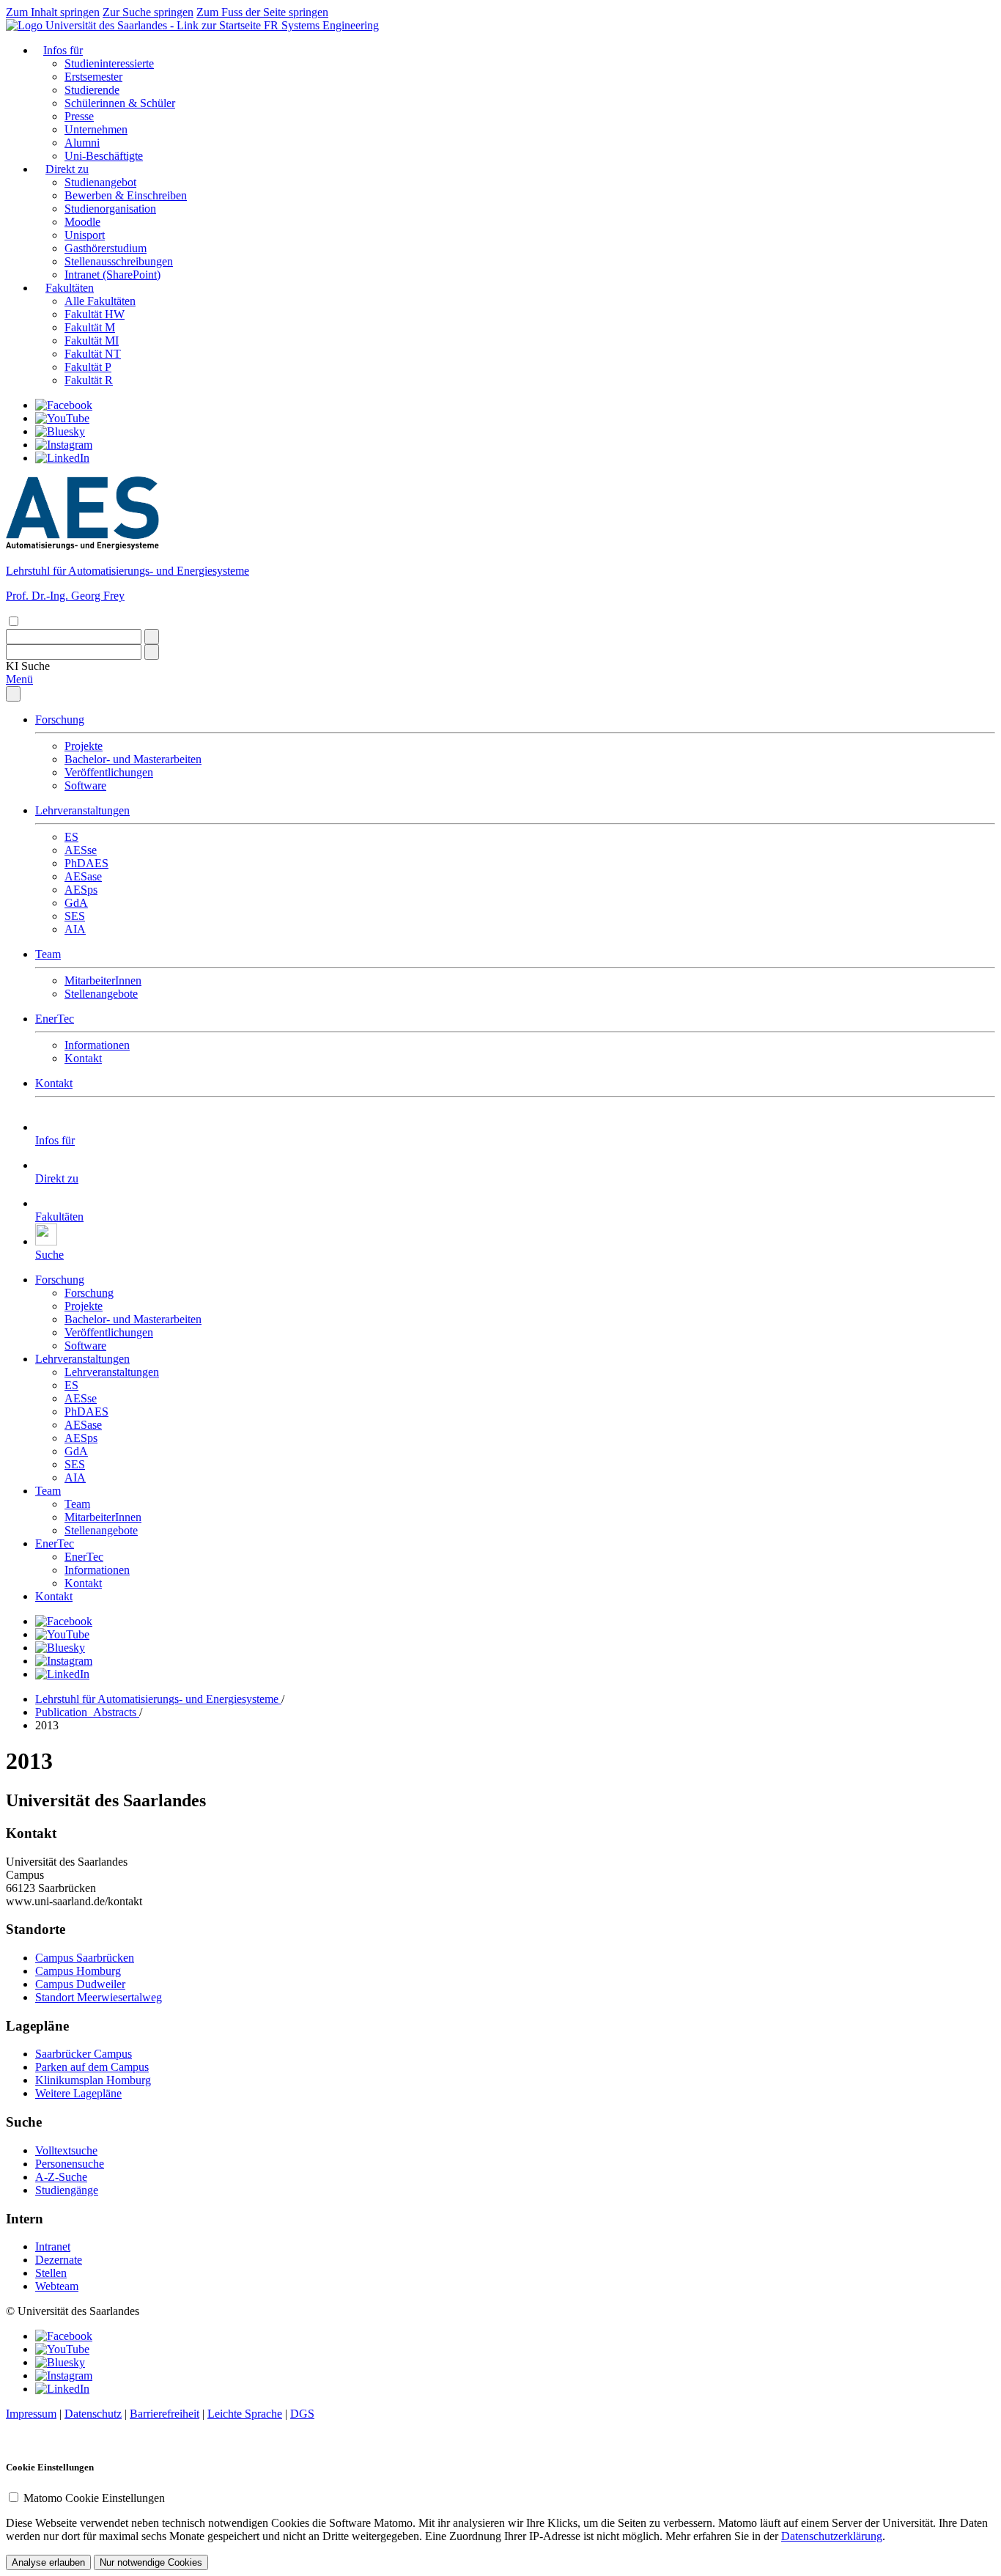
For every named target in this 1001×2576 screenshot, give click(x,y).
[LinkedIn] (62, 458)
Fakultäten (70, 288)
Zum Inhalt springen (53, 12)
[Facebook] (64, 405)
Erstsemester (93, 77)
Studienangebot (100, 182)
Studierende (92, 90)
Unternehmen (96, 129)
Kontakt (83, 1058)
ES (71, 837)
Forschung (60, 720)
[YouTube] (62, 418)
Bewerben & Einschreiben (126, 195)
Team (48, 954)
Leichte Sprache (245, 2414)
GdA (76, 903)
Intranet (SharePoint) (112, 275)
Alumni (82, 143)
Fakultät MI (92, 341)
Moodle (82, 222)
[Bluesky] (60, 431)
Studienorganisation (110, 209)
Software (85, 785)
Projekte (84, 746)
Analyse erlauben (48, 2562)
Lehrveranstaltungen (82, 810)
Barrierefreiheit (165, 2414)
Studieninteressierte (109, 63)
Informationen (97, 1045)
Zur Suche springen (148, 12)
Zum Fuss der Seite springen (262, 12)
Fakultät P (88, 367)
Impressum (31, 2414)
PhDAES (86, 863)
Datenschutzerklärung (832, 2536)
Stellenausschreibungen (119, 261)
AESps (81, 890)
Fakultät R (89, 380)
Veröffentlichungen (109, 772)
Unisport (85, 235)
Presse (79, 116)
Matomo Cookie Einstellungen (94, 2498)
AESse (81, 850)
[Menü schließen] (13, 694)
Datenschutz (93, 2414)
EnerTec (55, 1019)
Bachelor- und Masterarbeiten (133, 759)
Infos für (63, 50)
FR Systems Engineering (321, 25)
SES (75, 916)
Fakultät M (90, 327)
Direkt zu (67, 169)
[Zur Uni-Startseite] (135, 25)
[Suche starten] (152, 637)
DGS (302, 2414)
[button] (28, 666)
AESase (83, 876)
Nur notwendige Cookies (151, 2562)
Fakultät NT (93, 354)
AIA (75, 929)
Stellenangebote (101, 994)
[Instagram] (64, 445)
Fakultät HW (95, 314)
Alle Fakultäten (100, 301)
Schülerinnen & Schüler (120, 103)
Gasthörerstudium (106, 248)
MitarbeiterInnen (103, 980)
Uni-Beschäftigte (104, 156)
